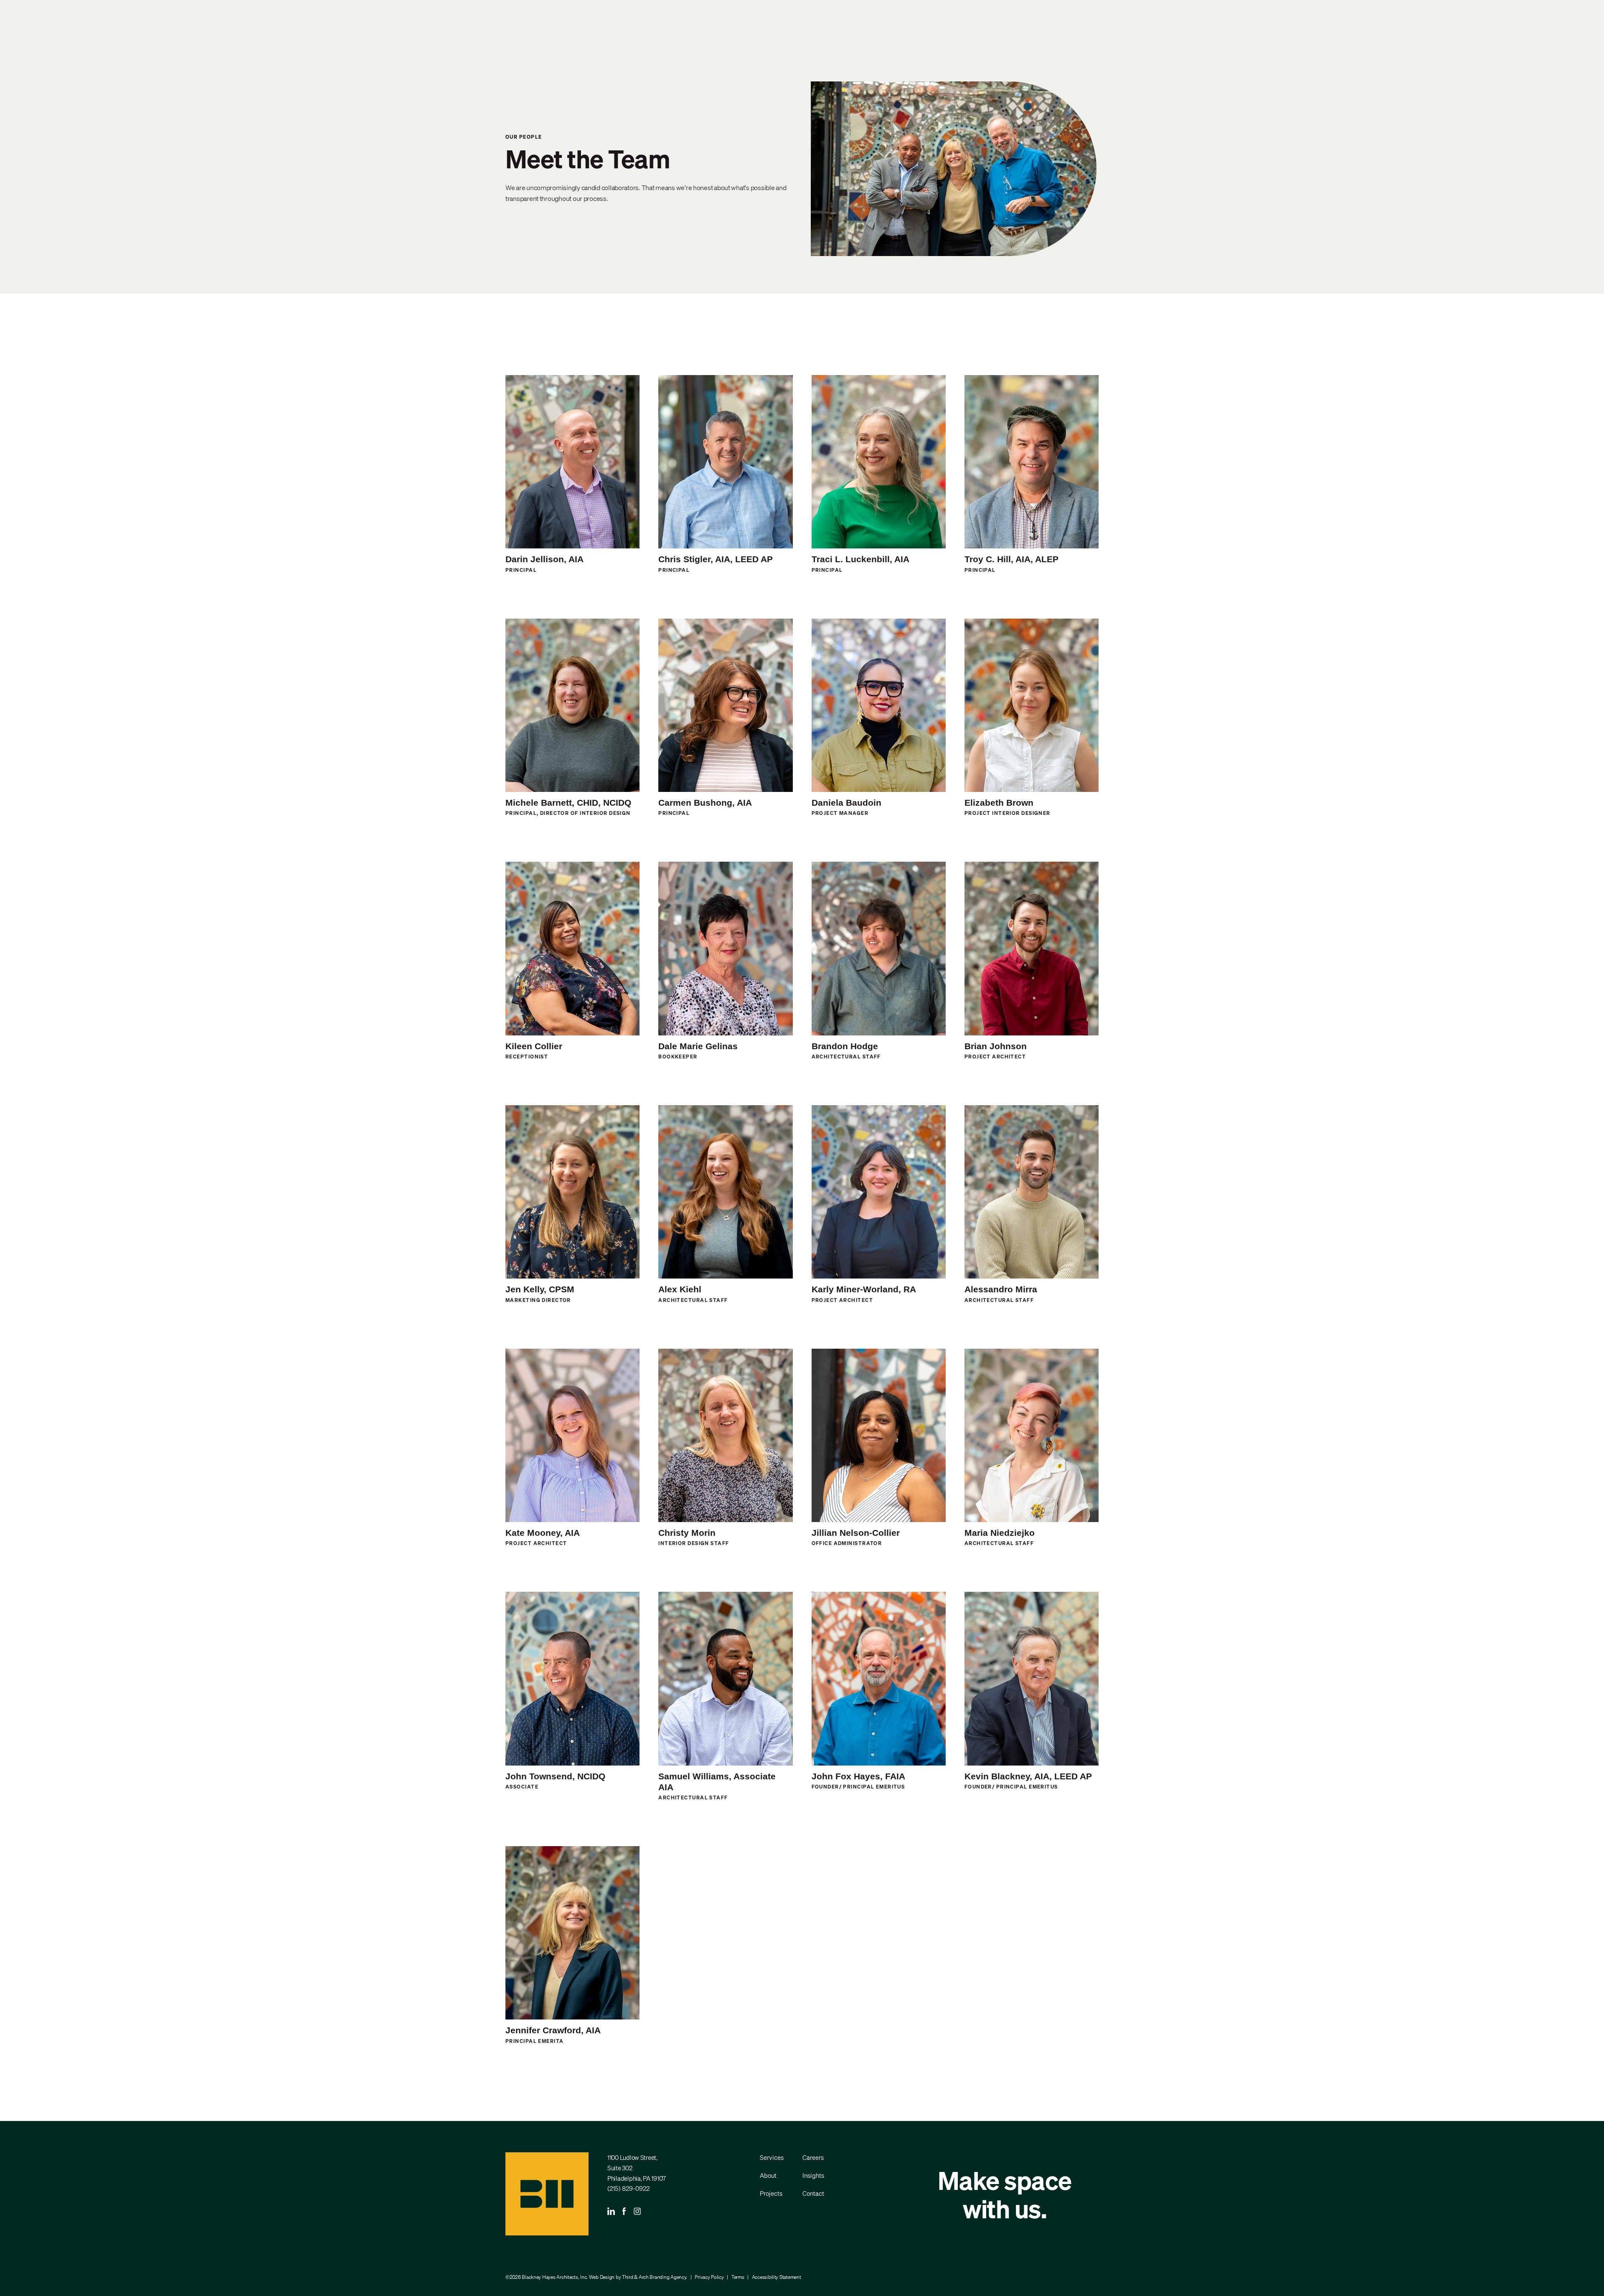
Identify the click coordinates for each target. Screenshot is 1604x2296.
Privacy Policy (709, 2277)
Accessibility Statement (777, 2277)
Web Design (602, 2277)
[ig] (637, 2212)
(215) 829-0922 (628, 2188)
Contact (813, 2193)
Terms (738, 2277)
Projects (771, 2193)
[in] (611, 2212)
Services (772, 2157)
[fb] (624, 2212)
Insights (813, 2175)
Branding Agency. (668, 2277)
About (768, 2175)
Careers (813, 2157)
